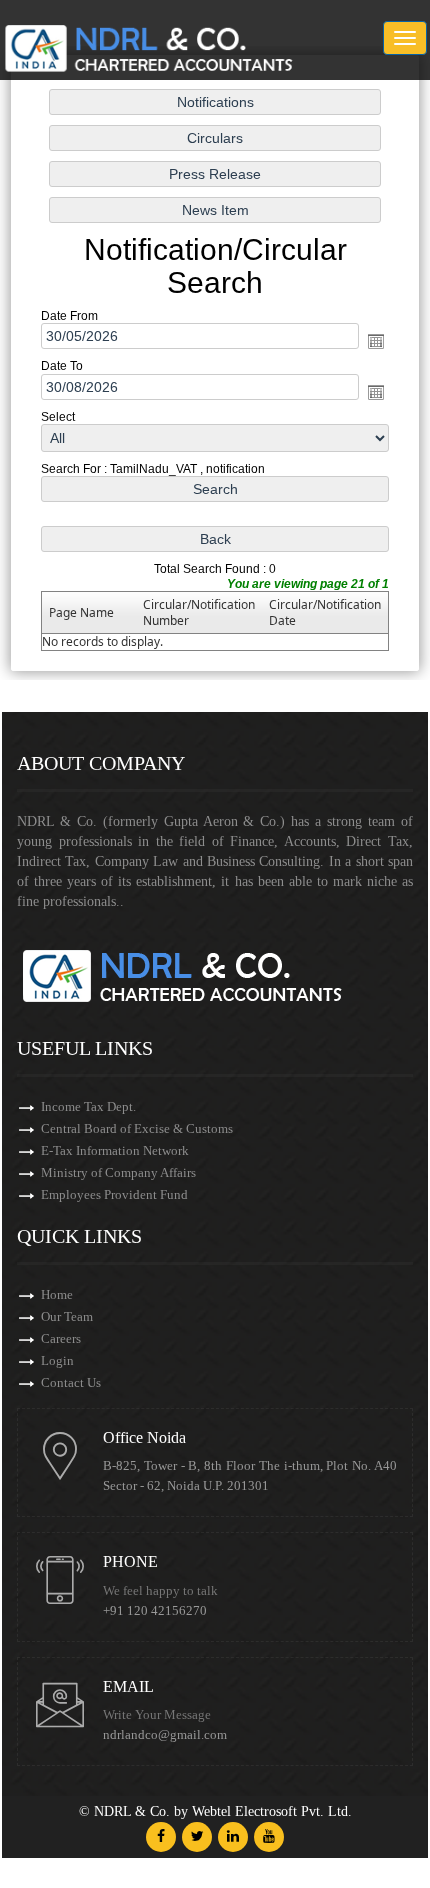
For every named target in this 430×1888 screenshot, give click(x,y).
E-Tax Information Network (115, 1150)
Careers (61, 1338)
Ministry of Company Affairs (118, 1172)
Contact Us (71, 1382)
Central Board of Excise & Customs (137, 1128)
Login (57, 1360)
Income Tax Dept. (88, 1106)
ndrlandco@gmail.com (165, 1735)
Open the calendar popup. (376, 341)
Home (57, 1294)
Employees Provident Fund (114, 1194)
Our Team (67, 1316)
